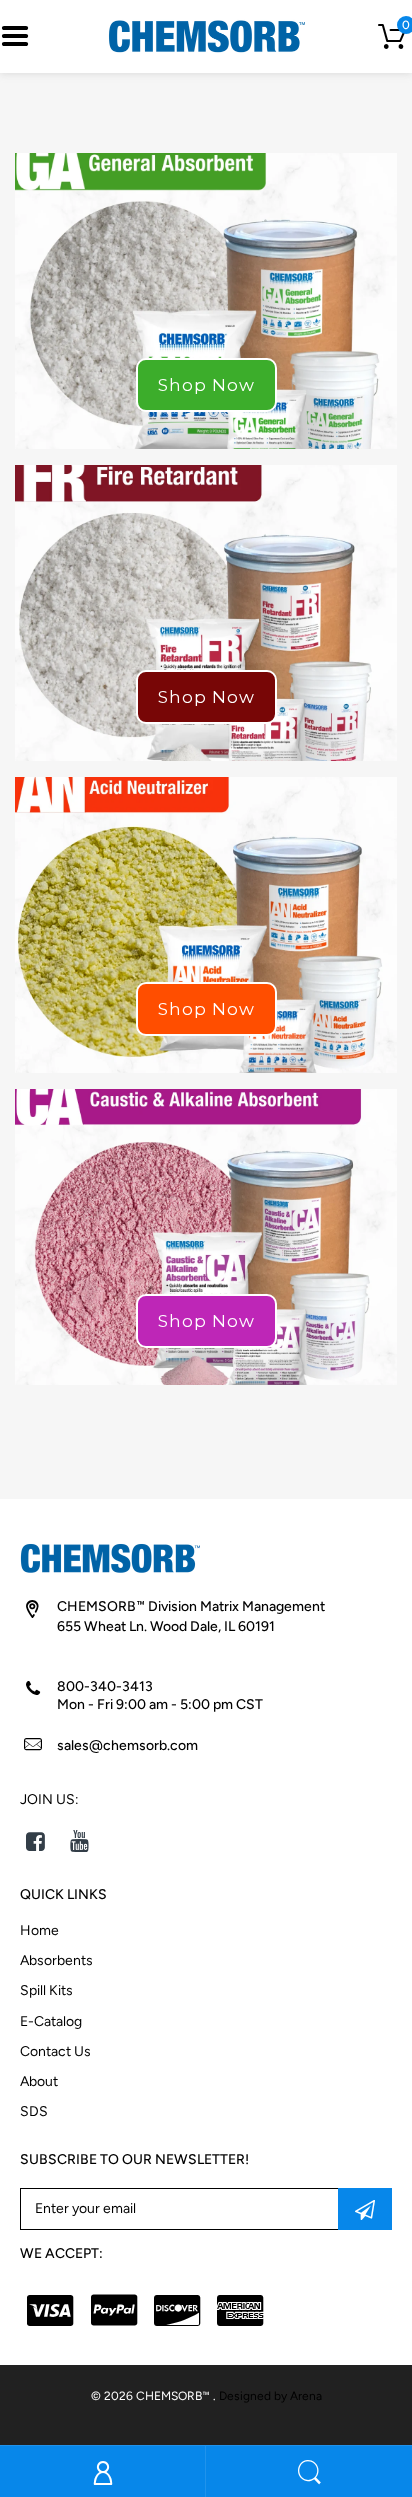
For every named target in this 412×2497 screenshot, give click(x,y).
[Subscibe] (365, 2209)
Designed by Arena (270, 2396)
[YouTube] (79, 1841)
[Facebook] (35, 1841)
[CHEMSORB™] (206, 35)
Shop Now (206, 385)
